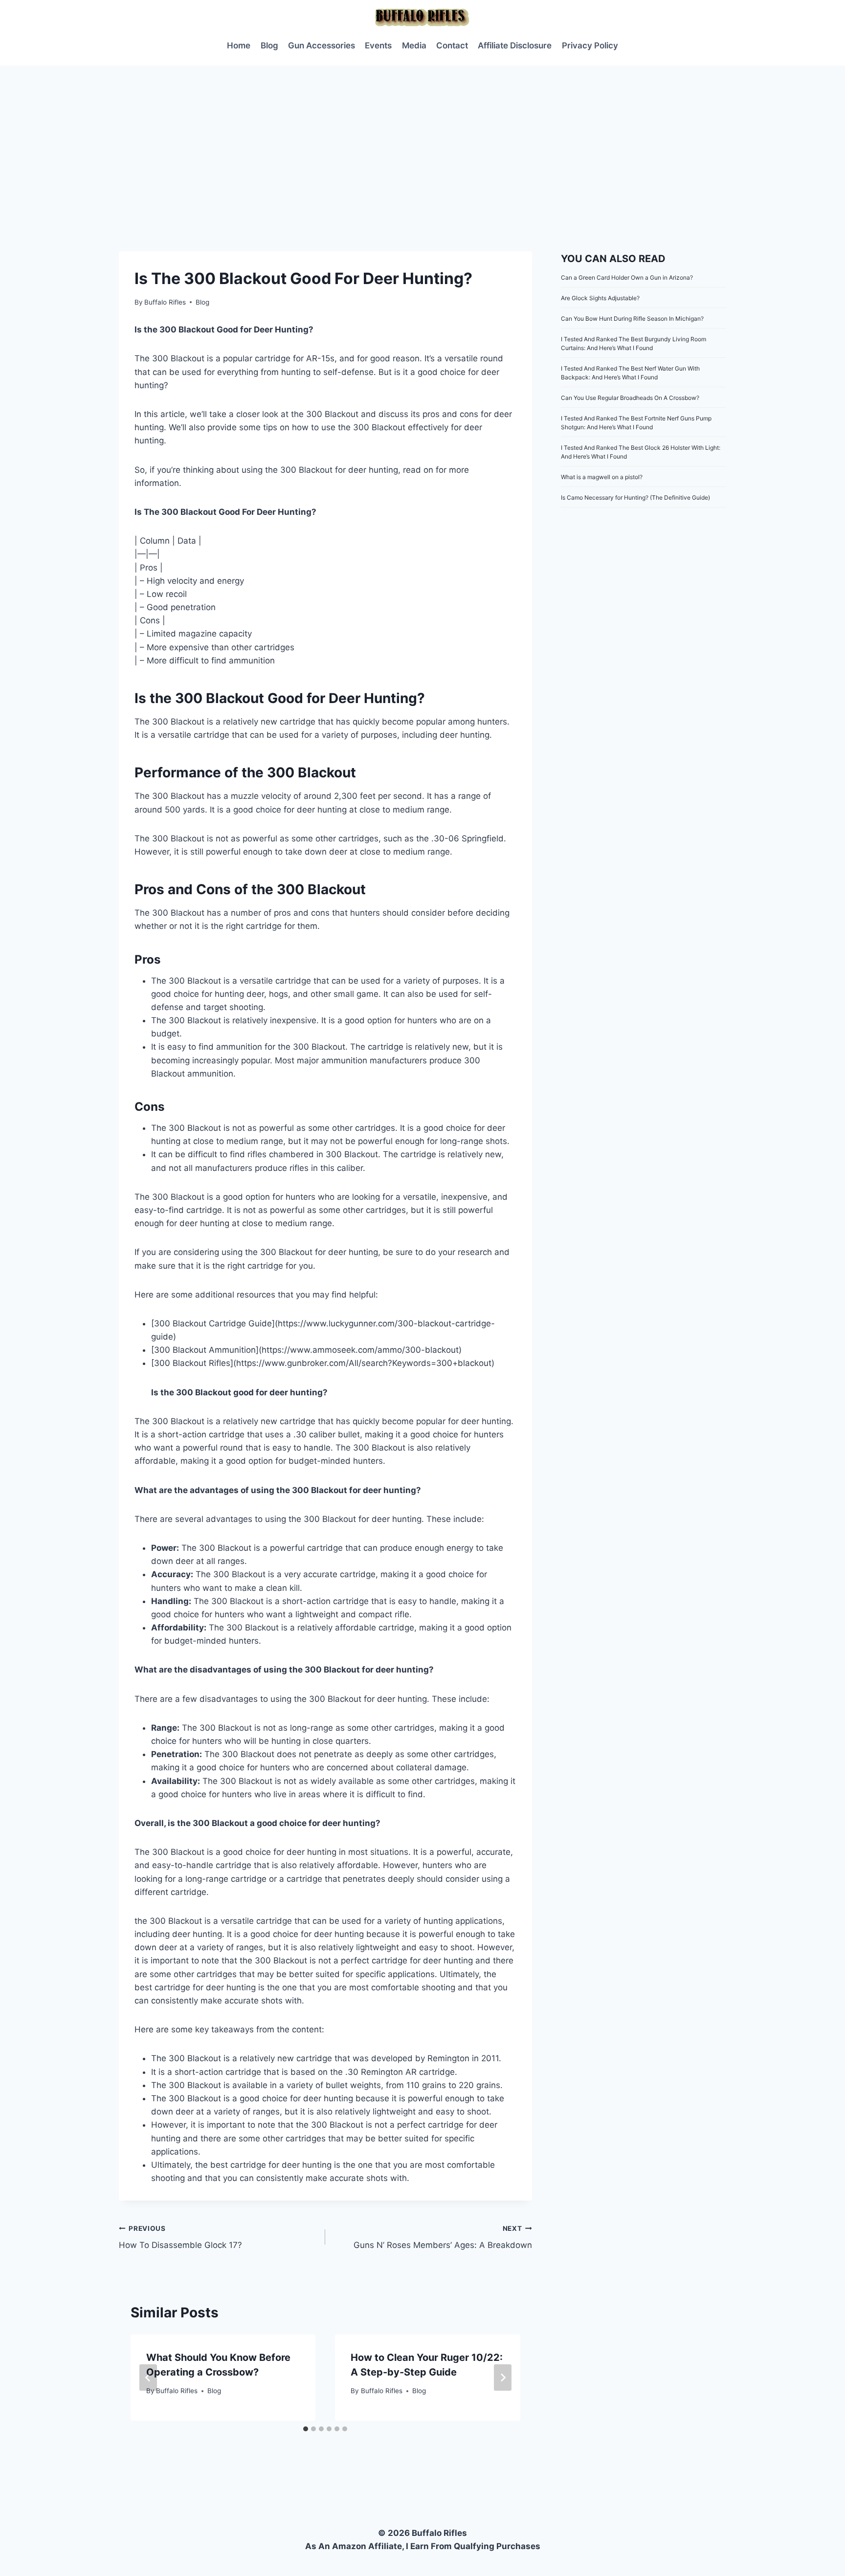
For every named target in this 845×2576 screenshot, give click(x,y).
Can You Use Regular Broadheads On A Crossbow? (630, 398)
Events (378, 45)
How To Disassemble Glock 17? (180, 2237)
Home (239, 45)
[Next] (503, 2378)
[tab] (306, 2429)
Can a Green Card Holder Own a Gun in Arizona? (627, 277)
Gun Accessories (322, 45)
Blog (269, 45)
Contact (452, 45)
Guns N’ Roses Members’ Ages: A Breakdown (443, 2237)
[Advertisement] (422, 139)
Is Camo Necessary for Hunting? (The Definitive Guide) (635, 497)
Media (414, 45)
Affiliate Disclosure (515, 45)
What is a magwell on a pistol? (602, 477)
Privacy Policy (590, 45)
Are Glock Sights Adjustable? (600, 298)
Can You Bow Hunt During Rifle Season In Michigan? (632, 319)
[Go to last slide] (148, 2378)
